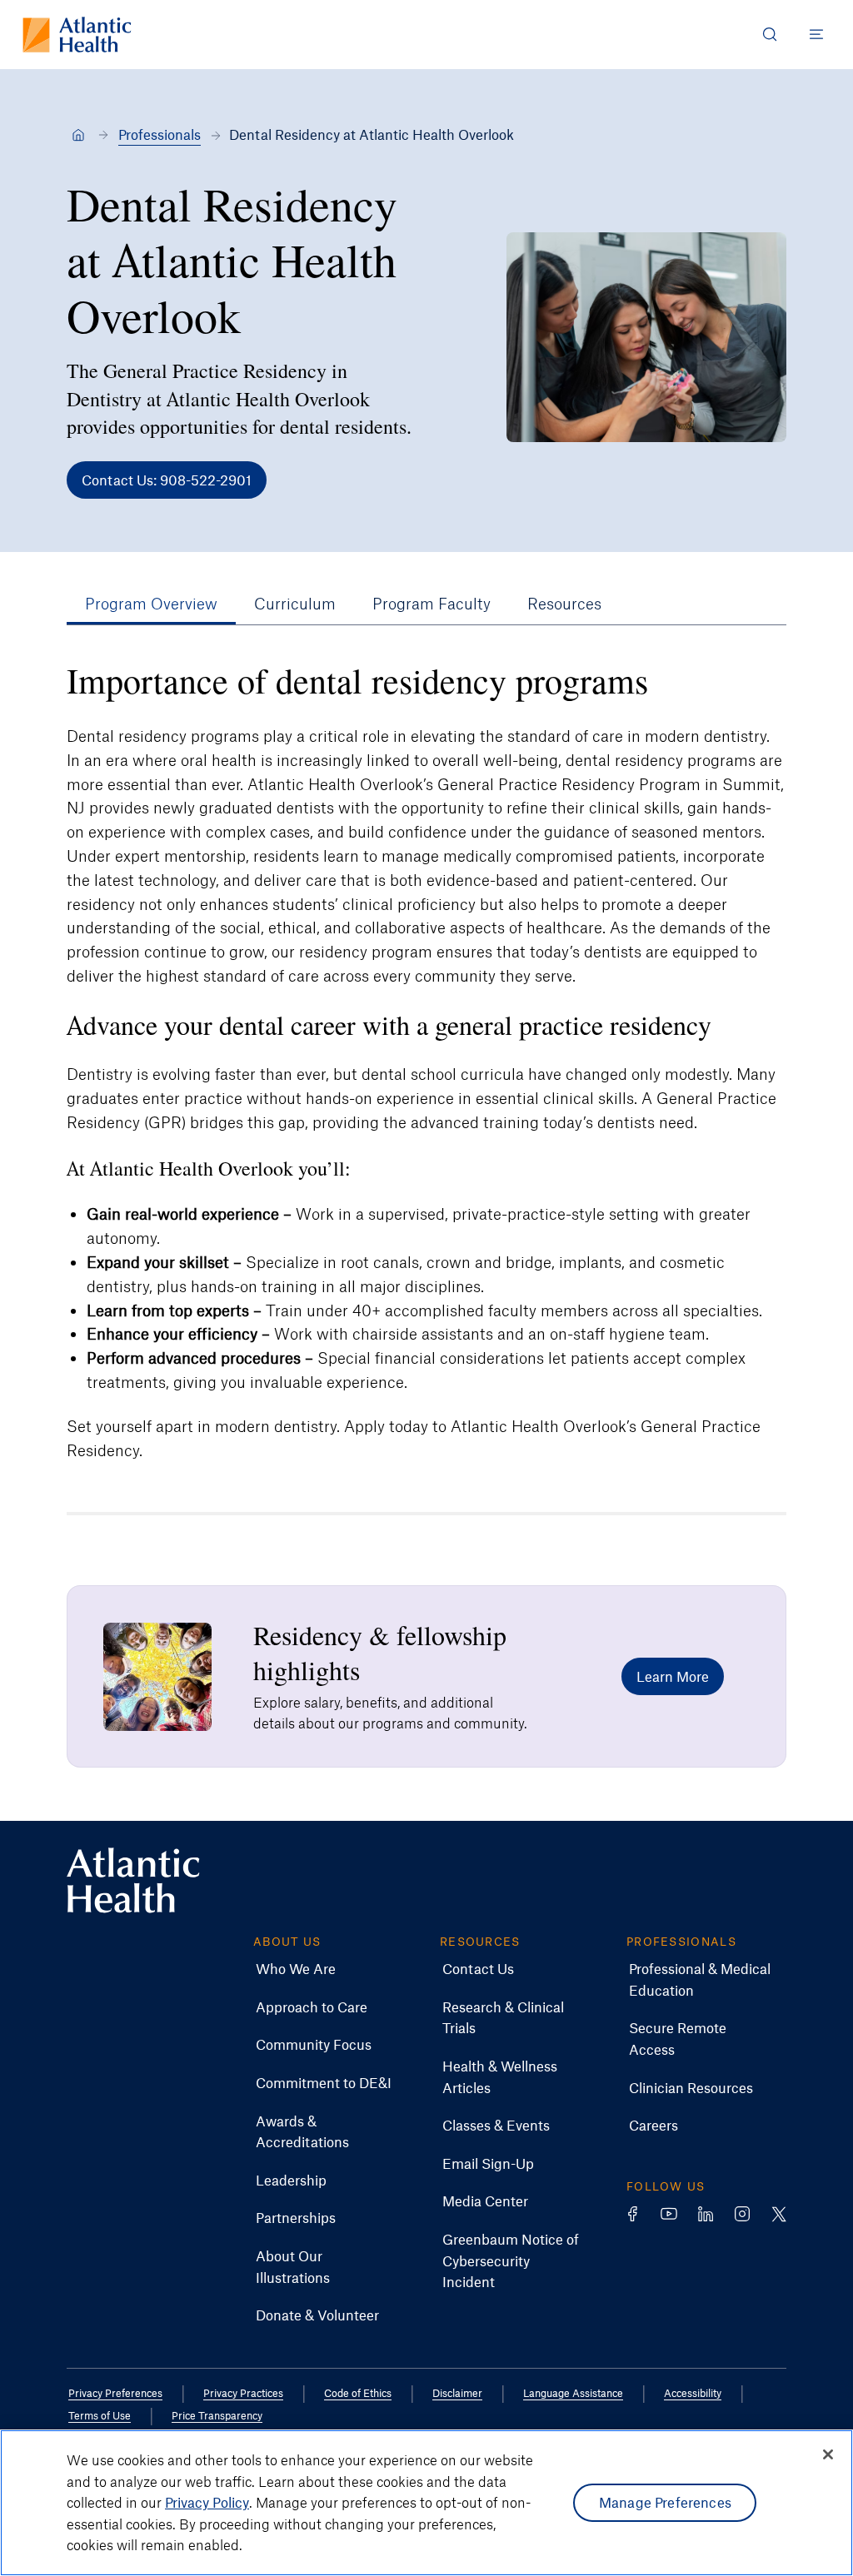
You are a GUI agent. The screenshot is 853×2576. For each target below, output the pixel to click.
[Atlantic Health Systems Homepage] (77, 35)
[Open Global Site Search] (770, 34)
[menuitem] (296, 1969)
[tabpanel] (426, 1060)
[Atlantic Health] (78, 135)
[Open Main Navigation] (816, 34)
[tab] (151, 604)
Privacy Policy (207, 2502)
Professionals (160, 134)
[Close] (828, 2454)
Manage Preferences (665, 2502)
